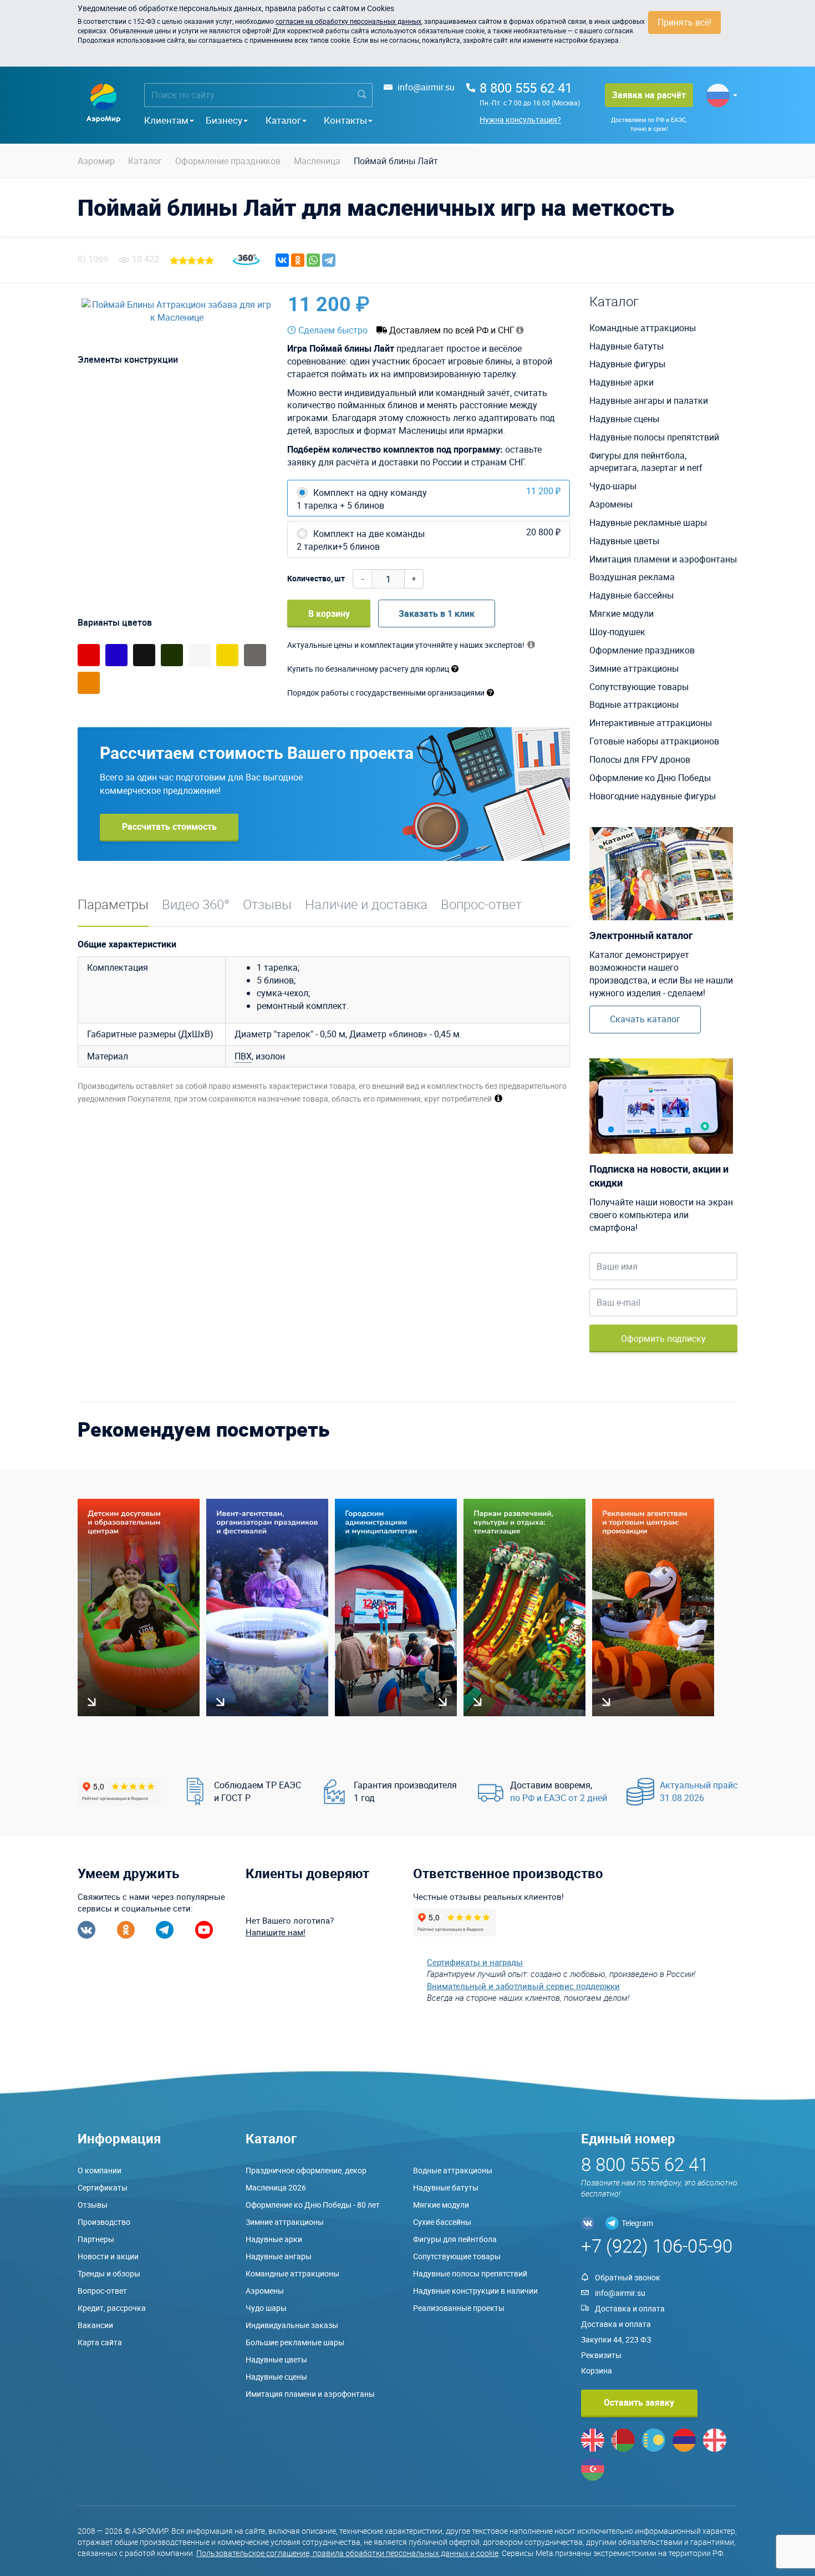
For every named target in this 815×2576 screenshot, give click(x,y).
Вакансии (95, 2325)
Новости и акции (108, 2256)
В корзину (329, 613)
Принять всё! (684, 22)
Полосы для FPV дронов (640, 759)
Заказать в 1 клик (437, 613)
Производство (104, 2222)
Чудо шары (266, 2308)
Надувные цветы (624, 541)
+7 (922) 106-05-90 (657, 2246)
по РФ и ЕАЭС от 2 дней (559, 1798)
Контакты (345, 120)
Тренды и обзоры (109, 2273)
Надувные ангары (279, 2256)
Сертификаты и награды (475, 1962)
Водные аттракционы (634, 704)
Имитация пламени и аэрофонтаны (663, 559)
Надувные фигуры (627, 364)
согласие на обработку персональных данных (348, 21)
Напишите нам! (276, 1932)
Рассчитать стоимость (169, 826)
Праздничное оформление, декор (306, 2170)
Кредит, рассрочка (112, 2308)
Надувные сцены (624, 419)
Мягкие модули (622, 613)
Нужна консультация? (520, 120)
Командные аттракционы (643, 328)
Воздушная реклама (632, 577)
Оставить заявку (639, 2402)
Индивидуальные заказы (292, 2325)
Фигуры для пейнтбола (455, 2239)
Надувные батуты (626, 346)
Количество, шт (316, 578)
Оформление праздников (642, 650)
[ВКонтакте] (282, 260)
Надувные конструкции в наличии (475, 2291)
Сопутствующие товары (639, 687)
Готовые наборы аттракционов (654, 741)
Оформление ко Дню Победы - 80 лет (313, 2205)
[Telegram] (329, 260)
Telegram (637, 2223)
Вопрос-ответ (481, 904)
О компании (100, 2170)
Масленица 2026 (276, 2187)
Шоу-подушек (617, 632)
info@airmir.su (426, 87)
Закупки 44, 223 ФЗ (616, 2339)
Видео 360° (196, 904)
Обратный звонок (628, 2277)
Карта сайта (100, 2342)
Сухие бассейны (442, 2222)
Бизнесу (224, 120)
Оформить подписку (663, 1338)
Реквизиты (601, 2355)
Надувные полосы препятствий (654, 437)
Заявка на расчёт (649, 95)
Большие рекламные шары (295, 2342)
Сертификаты (103, 2187)
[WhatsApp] (313, 260)
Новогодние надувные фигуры (653, 796)
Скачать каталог (645, 1019)
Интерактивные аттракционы (651, 723)
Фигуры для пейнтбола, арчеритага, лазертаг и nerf (646, 462)
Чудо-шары (613, 486)
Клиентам (166, 120)
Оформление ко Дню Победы (650, 778)
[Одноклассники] (298, 260)
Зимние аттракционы (634, 668)
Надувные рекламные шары (648, 523)
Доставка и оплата (630, 2308)
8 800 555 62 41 (526, 88)
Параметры (113, 904)
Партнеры (96, 2239)
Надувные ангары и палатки (649, 400)
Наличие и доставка (366, 904)
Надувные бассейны (631, 595)
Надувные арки (622, 382)
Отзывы (267, 904)
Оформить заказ (518, 304)
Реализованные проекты (459, 2308)
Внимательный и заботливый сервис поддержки (523, 1986)
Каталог (283, 120)
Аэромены (611, 504)
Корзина (597, 2370)
